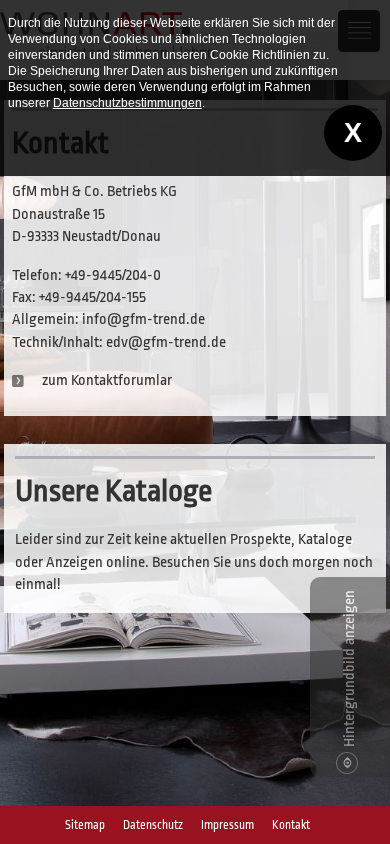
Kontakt (291, 825)
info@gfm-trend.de (143, 319)
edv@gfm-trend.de (166, 342)
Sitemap (85, 825)
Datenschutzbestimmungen (127, 103)
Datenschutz (153, 825)
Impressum (227, 825)
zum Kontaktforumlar (107, 380)
